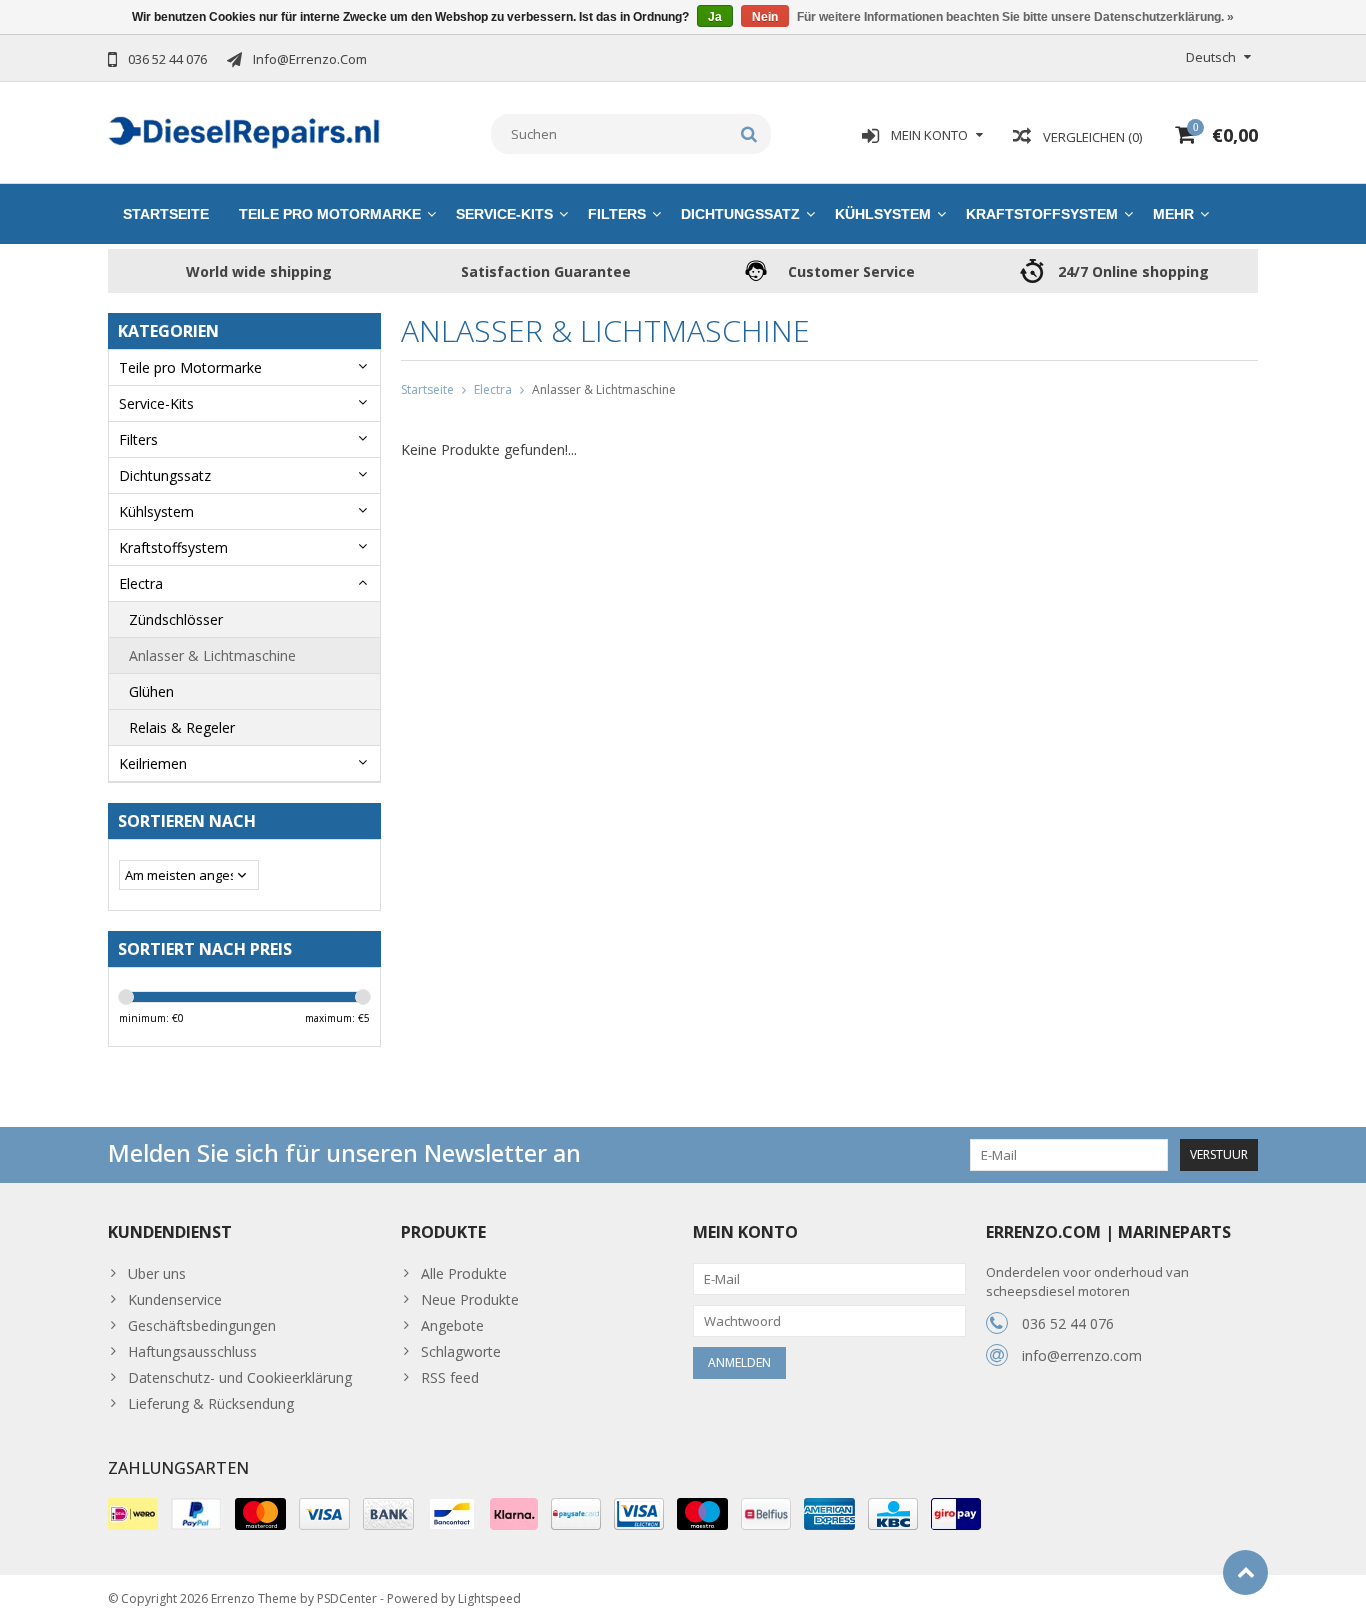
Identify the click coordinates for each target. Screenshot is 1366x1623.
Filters (617, 214)
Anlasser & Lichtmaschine (212, 655)
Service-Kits (504, 214)
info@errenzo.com (1082, 1355)
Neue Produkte (470, 1299)
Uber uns (157, 1273)
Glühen (151, 691)
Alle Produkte (464, 1273)
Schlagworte (461, 1351)
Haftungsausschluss (192, 1351)
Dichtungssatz (740, 214)
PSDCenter (347, 1598)
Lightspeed (489, 1598)
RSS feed (450, 1377)
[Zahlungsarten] (133, 1514)
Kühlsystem (883, 214)
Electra (141, 583)
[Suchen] (749, 134)
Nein (765, 17)
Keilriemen (153, 763)
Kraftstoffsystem (1042, 214)
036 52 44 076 (1068, 1323)
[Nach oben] (1245, 1572)
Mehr (1173, 214)
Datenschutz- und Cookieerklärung (240, 1377)
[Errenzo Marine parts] (244, 130)
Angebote (452, 1325)
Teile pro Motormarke (330, 214)
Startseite (166, 214)
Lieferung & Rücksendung (211, 1403)
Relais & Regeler (182, 727)
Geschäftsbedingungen (202, 1325)
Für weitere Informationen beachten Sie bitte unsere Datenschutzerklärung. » (1015, 17)
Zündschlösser (176, 619)
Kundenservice (175, 1299)
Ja (715, 17)
